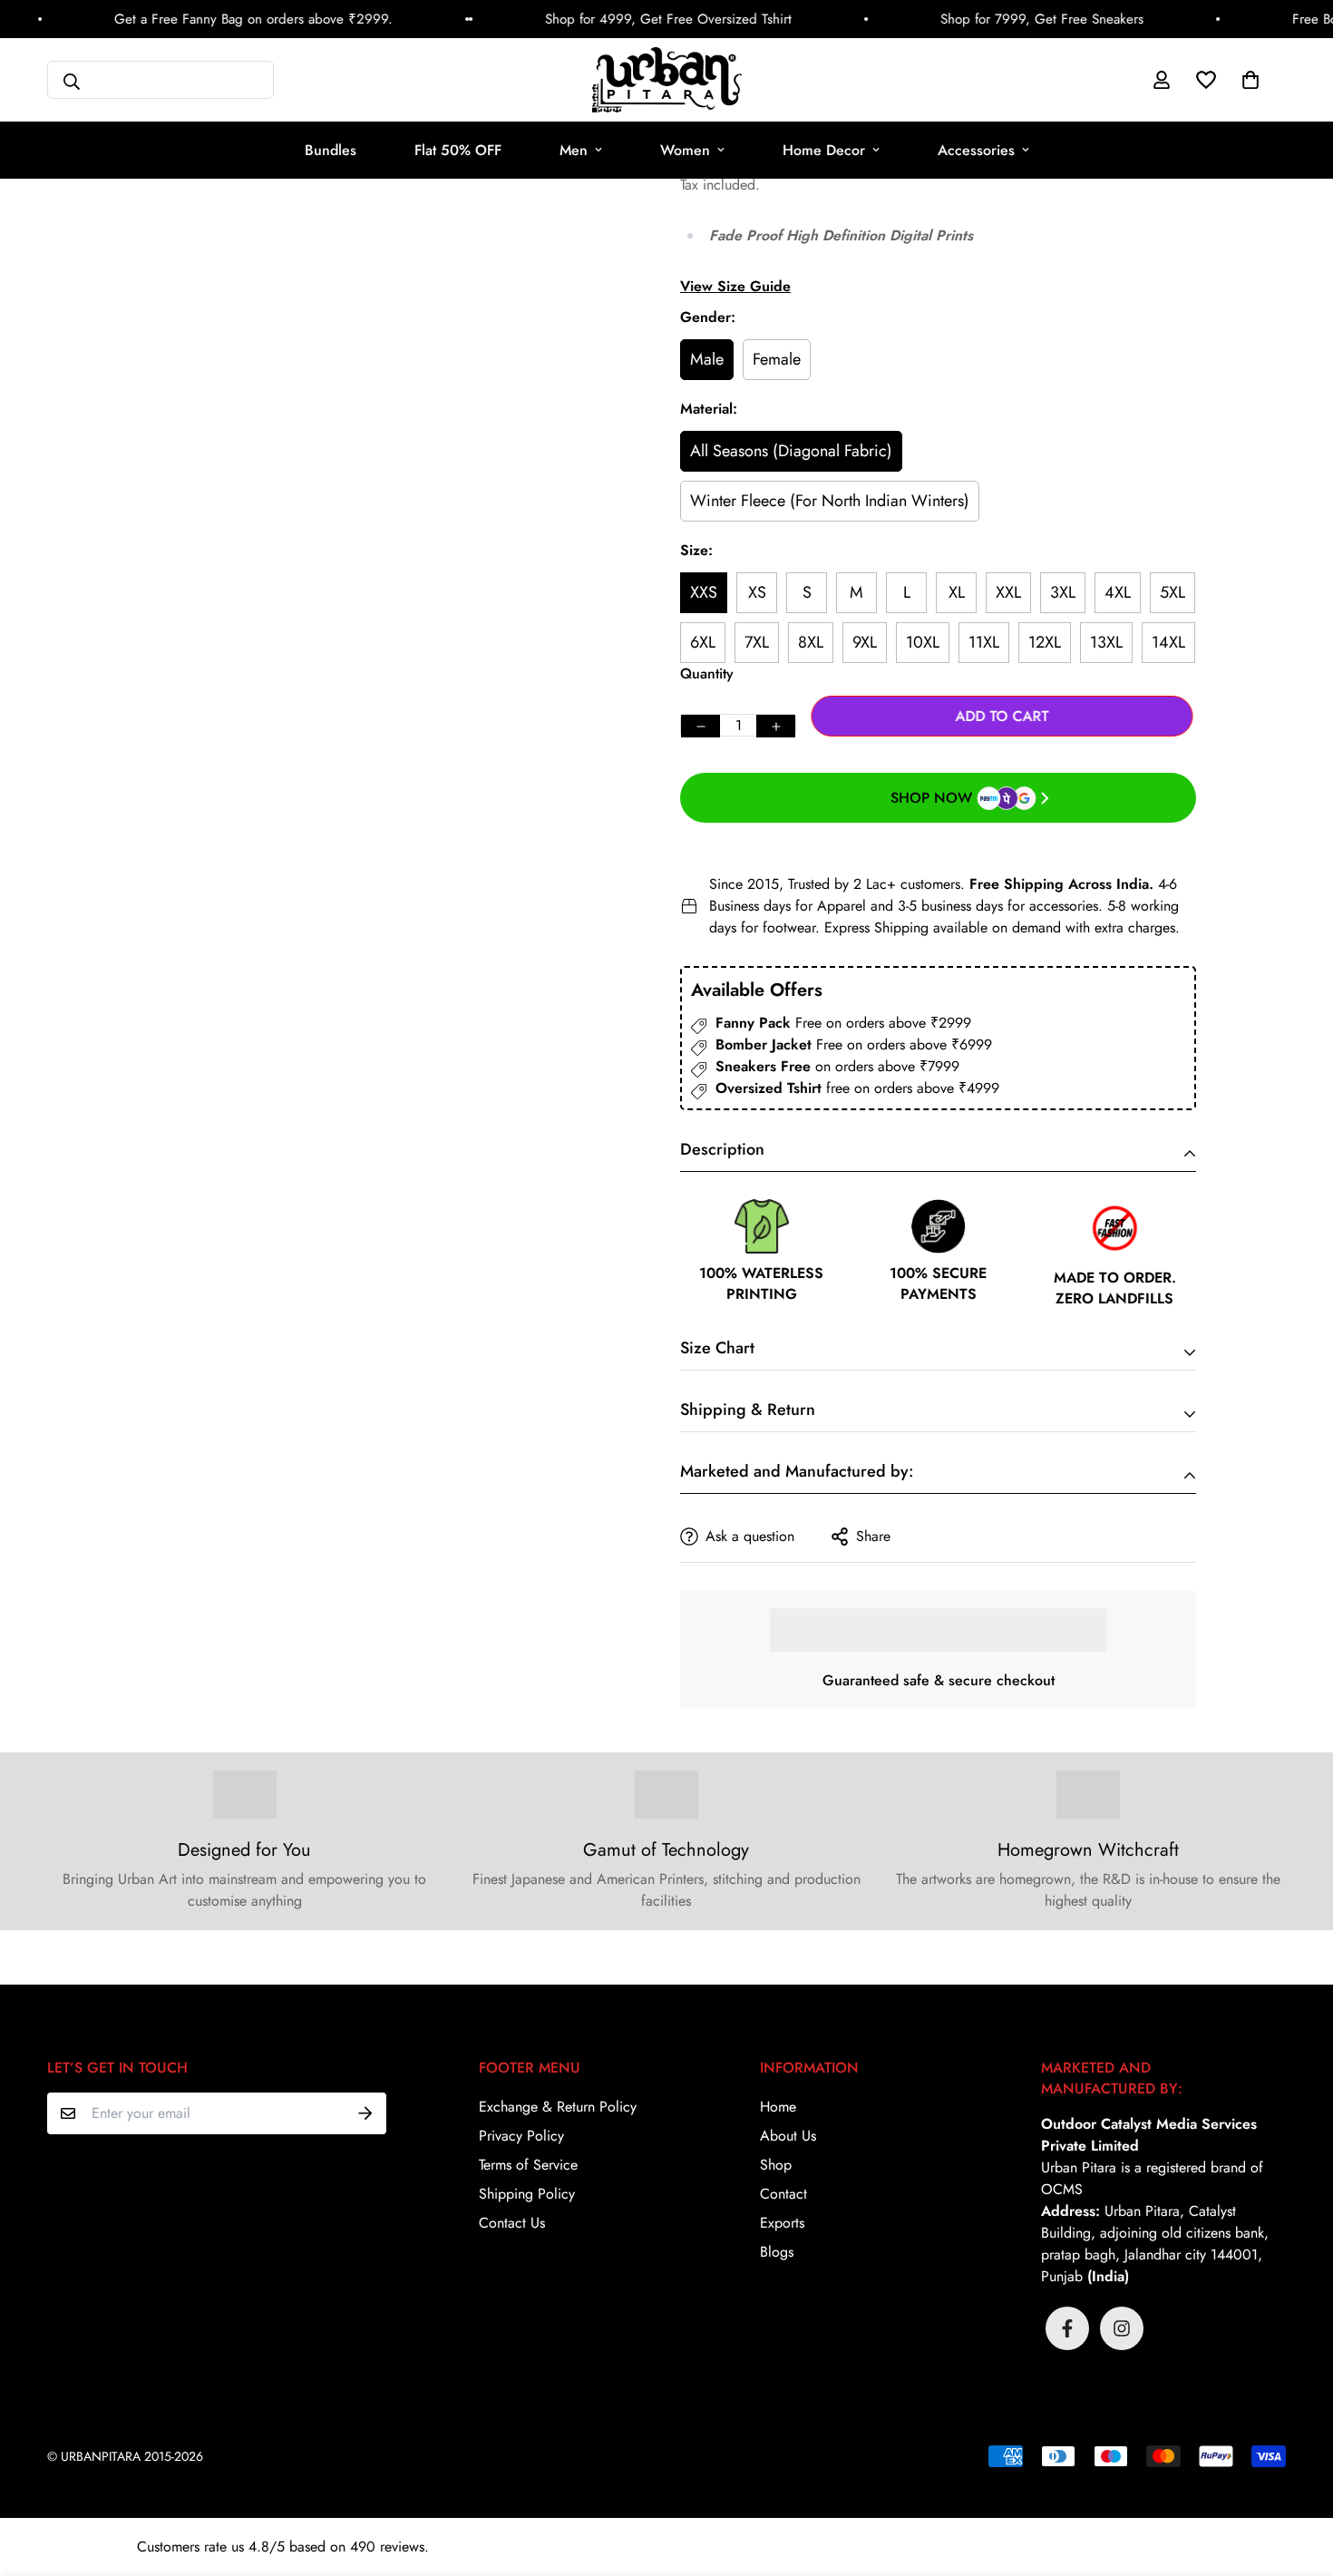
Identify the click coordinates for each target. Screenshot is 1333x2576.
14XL (1168, 642)
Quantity (707, 673)
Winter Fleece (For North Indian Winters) (830, 501)
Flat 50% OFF (458, 150)
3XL (1063, 592)
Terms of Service (528, 2165)
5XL (1172, 592)
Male (707, 359)
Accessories (976, 150)
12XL (1045, 642)
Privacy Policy (521, 2136)
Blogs (777, 2252)
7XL (757, 642)
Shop (776, 2165)
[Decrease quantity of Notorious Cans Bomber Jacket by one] (701, 726)
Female (777, 359)
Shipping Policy (527, 2194)
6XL (703, 642)
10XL (923, 642)
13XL (1106, 642)
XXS (704, 592)
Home (778, 2107)
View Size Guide (735, 286)
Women (685, 150)
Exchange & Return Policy (558, 2107)
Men (574, 150)
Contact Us (512, 2223)
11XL (984, 642)
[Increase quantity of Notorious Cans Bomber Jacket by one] (776, 726)
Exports (782, 2223)
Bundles (331, 150)
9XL (865, 642)
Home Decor (824, 150)
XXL (1008, 592)
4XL (1118, 592)
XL (957, 592)
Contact (783, 2194)
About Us (788, 2136)
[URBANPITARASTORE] (667, 80)
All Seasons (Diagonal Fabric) (791, 451)
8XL (811, 642)
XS (757, 592)
